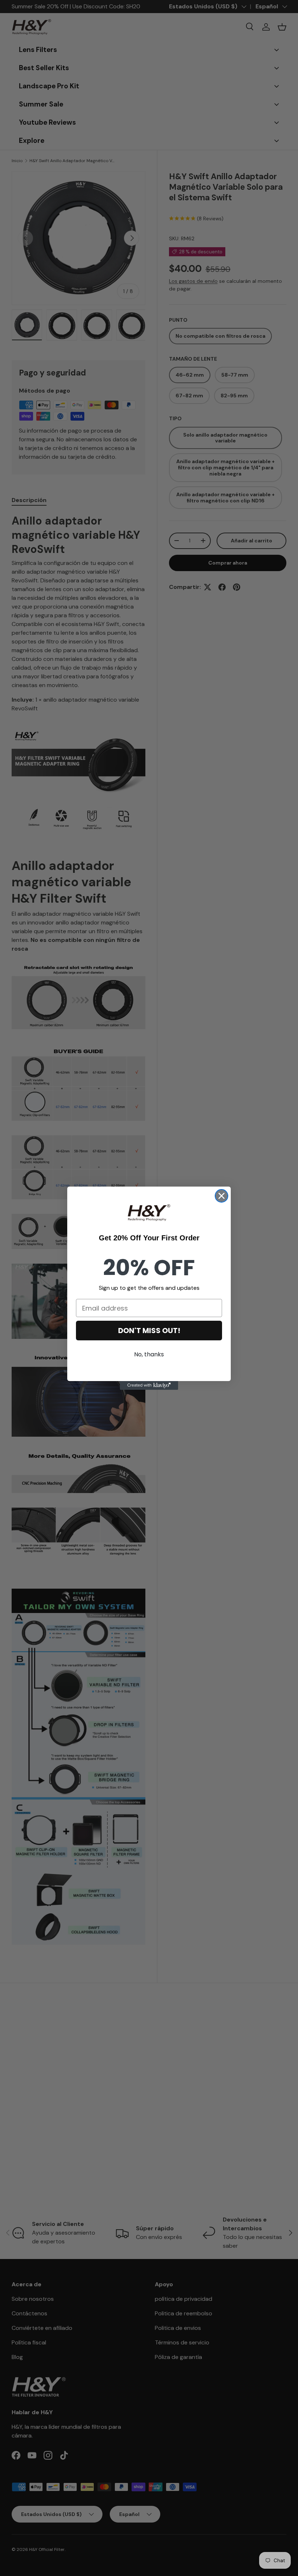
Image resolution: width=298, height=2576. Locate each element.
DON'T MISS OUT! (149, 1331)
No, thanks (149, 1354)
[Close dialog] (222, 1196)
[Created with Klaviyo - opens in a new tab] (149, 1385)
